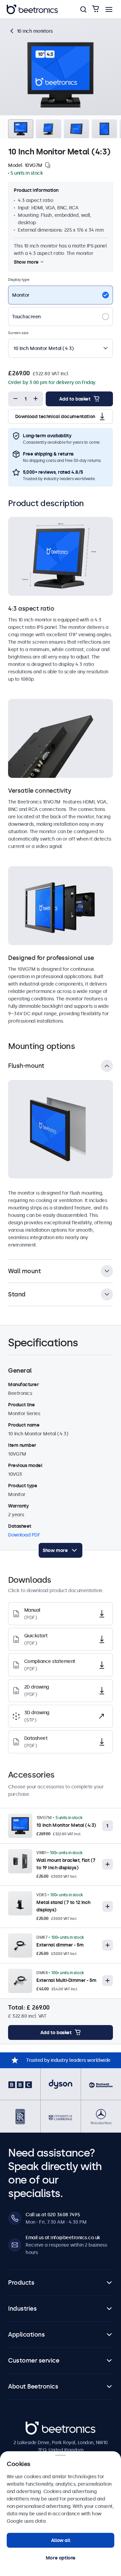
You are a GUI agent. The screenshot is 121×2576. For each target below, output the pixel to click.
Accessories (99, 25)
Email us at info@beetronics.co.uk (63, 2237)
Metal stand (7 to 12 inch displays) (63, 1906)
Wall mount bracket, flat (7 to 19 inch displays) (66, 1864)
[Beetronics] (32, 9)
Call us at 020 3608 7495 (53, 2215)
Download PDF (24, 1535)
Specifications (32, 25)
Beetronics (37, 2425)
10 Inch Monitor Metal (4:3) (66, 1825)
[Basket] (95, 9)
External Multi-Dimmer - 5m (66, 1980)
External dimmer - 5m (60, 1945)
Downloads (67, 25)
